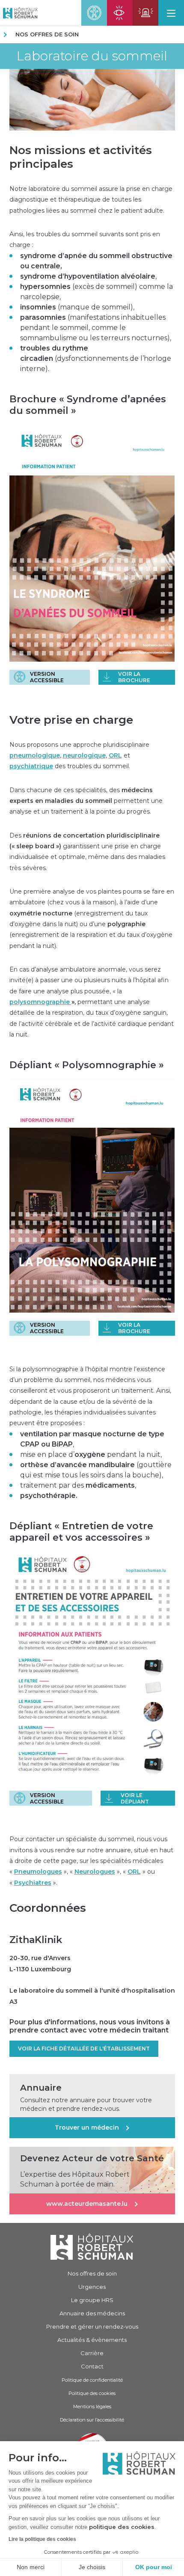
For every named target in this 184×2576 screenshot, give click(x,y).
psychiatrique (31, 766)
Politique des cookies (92, 2393)
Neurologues (95, 1872)
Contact (92, 2366)
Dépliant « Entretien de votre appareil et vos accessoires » (81, 1532)
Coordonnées (48, 1908)
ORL (115, 755)
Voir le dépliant (135, 1798)
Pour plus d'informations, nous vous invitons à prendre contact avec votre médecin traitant (90, 2026)
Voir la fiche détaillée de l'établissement (84, 2049)
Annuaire (41, 2088)
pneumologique (35, 755)
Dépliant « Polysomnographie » (87, 1065)
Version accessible (47, 677)
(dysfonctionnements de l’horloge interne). (96, 358)
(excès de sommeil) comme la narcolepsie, (96, 292)
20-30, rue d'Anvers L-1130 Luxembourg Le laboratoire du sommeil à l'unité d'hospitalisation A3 (92, 1980)
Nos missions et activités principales (81, 157)
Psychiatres (33, 1883)
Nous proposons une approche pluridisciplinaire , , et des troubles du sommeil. (79, 756)
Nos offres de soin (47, 34)
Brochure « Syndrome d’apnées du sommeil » (88, 405)
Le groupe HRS (92, 2300)
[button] (171, 13)
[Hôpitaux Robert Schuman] (92, 2247)
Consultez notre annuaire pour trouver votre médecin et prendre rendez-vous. (86, 2104)
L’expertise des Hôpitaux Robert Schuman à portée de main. (75, 2179)
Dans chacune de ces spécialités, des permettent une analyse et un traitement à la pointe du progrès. (86, 801)
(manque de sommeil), (77, 307)
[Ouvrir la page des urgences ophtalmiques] (120, 13)
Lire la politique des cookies (42, 2539)
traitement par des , (78, 1485)
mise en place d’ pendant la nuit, (91, 1454)
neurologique (84, 755)
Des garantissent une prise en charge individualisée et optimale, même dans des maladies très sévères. (87, 852)
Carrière (92, 2353)
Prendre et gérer (92, 2326)
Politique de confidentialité (92, 2380)
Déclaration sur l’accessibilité (92, 2420)
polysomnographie (40, 1002)
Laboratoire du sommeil (92, 56)
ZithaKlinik (36, 1940)
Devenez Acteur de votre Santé (92, 2158)
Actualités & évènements (92, 2340)
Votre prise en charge (71, 720)
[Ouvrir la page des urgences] (145, 13)
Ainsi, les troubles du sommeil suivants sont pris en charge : (85, 239)
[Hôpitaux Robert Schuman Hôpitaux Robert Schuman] (19, 13)
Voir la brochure (134, 677)
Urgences (92, 2287)
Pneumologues (38, 1872)
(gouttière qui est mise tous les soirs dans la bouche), (96, 1470)
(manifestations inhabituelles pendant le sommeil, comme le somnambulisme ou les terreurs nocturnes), (96, 328)
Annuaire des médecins (92, 2313)
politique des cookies (122, 2527)
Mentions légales (92, 2407)
